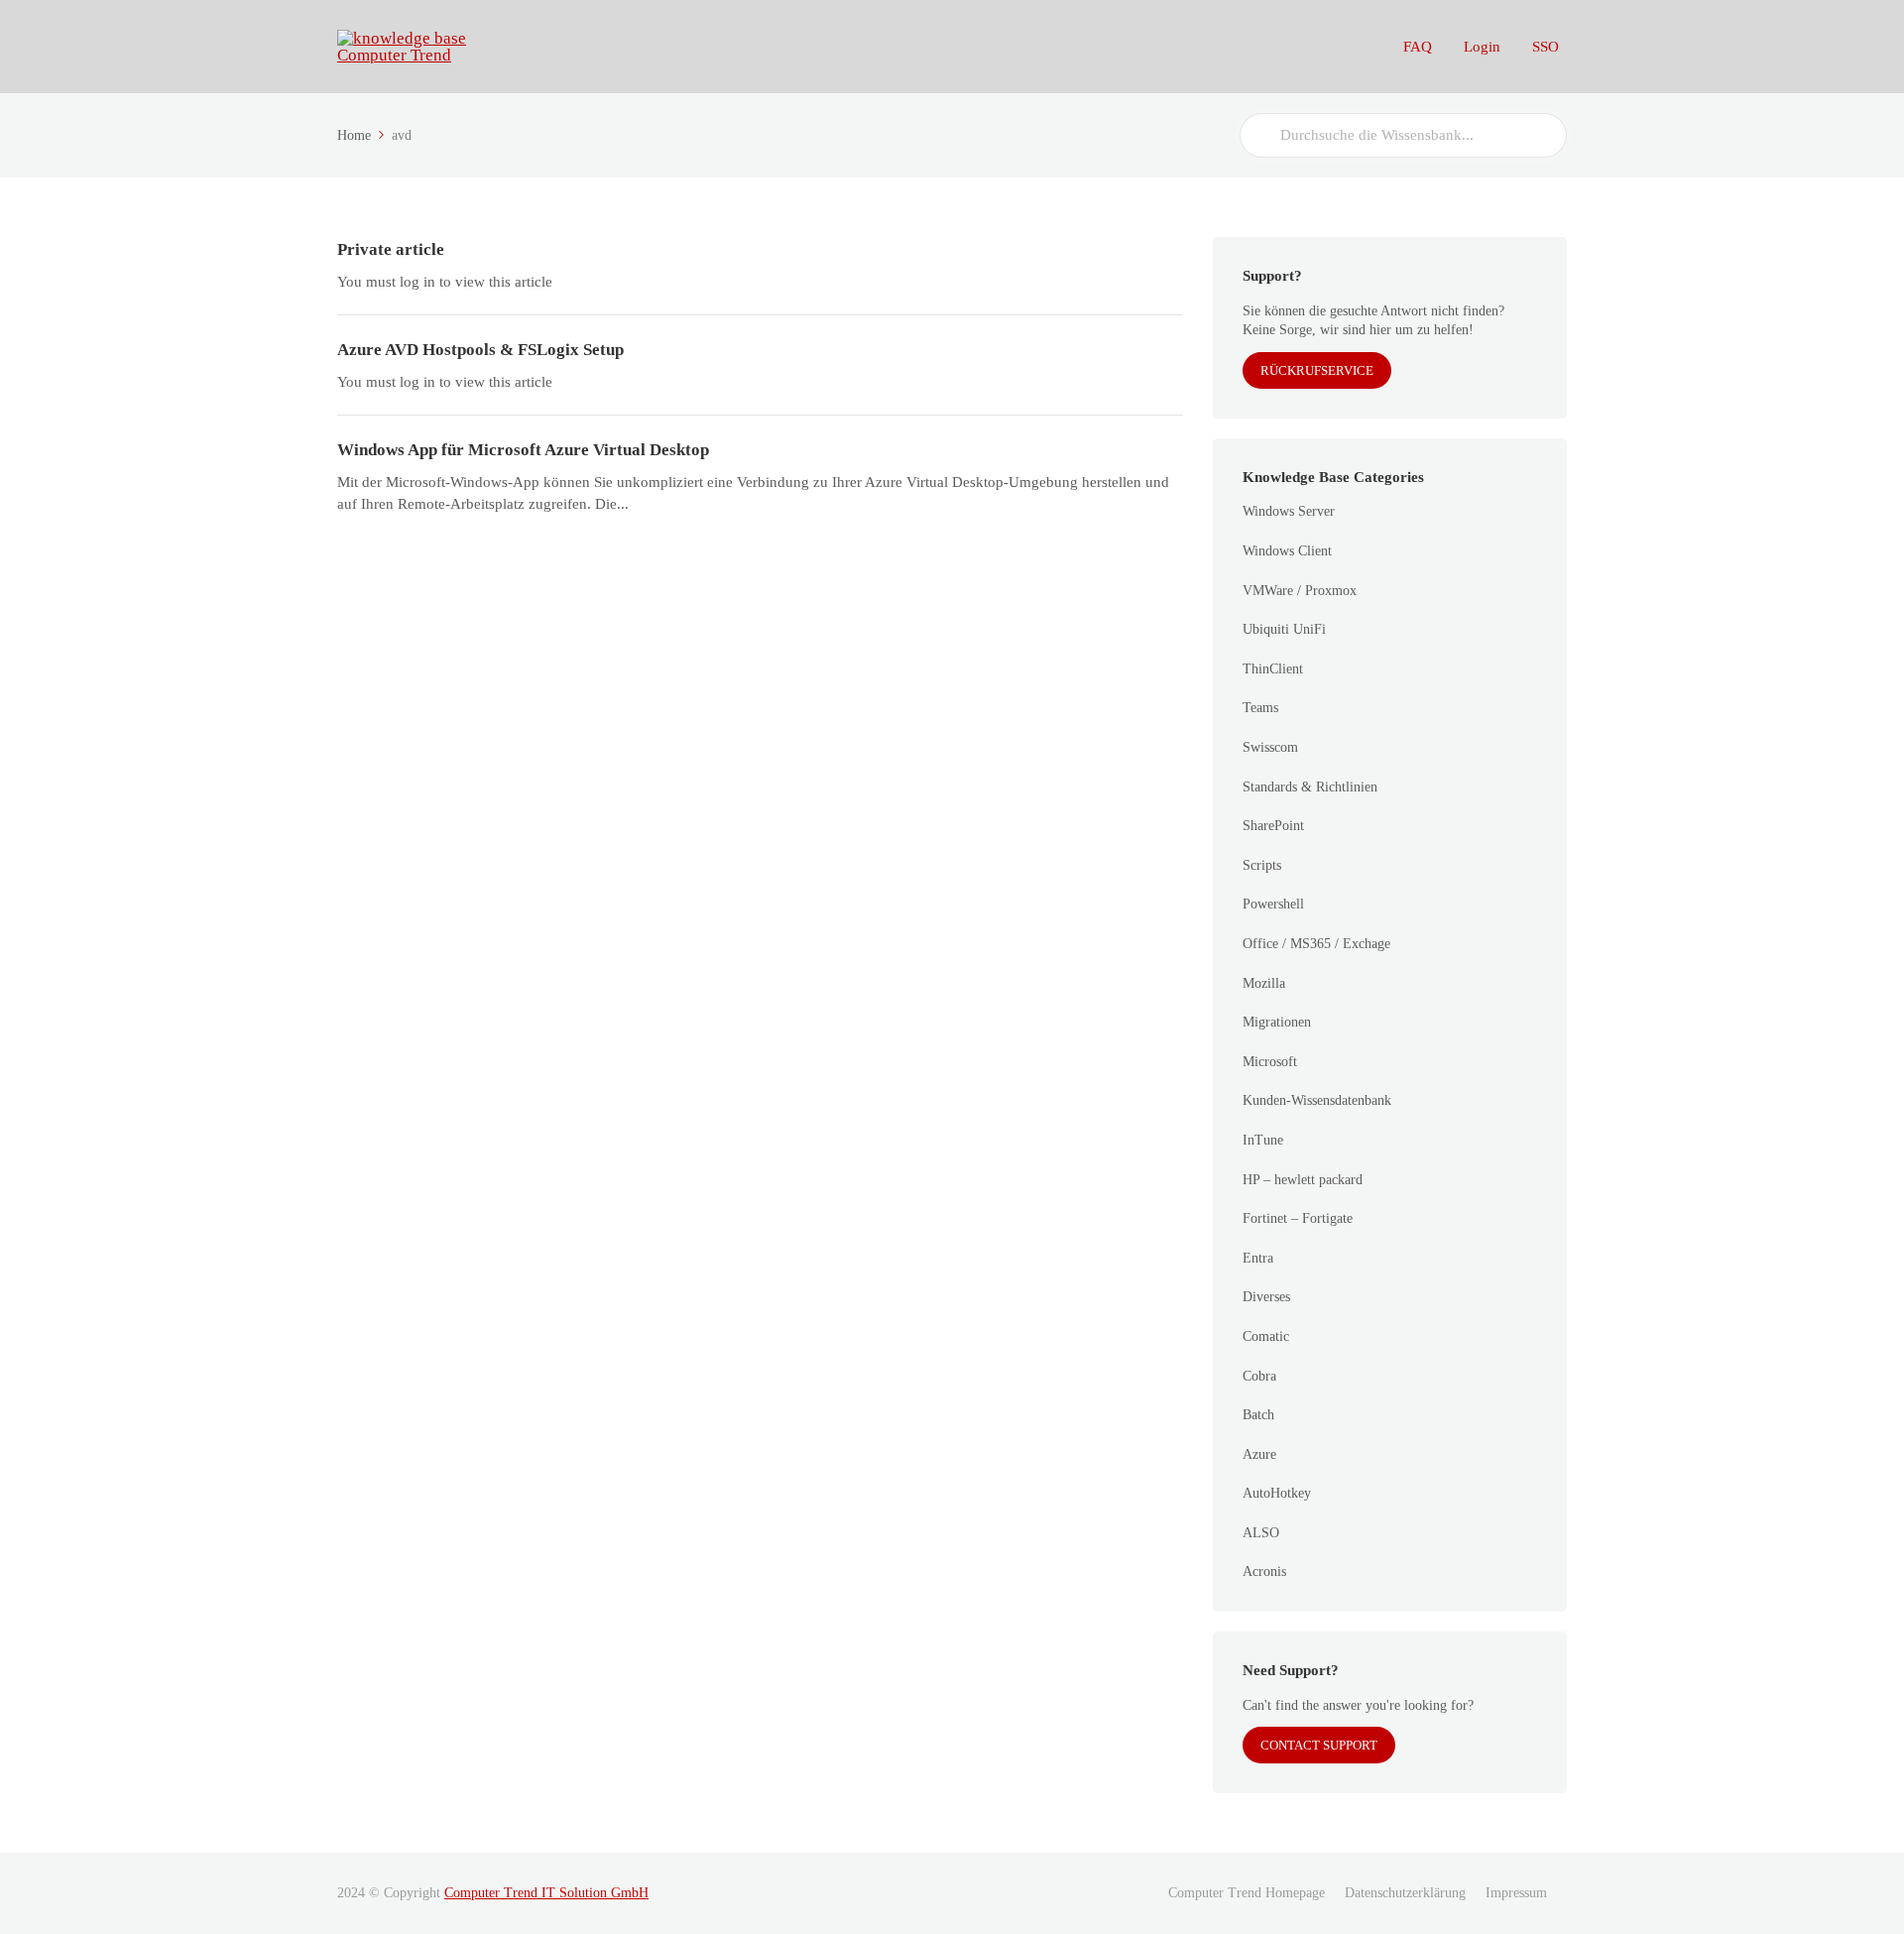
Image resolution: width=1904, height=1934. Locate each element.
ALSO (1261, 1533)
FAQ (1418, 47)
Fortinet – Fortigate (1298, 1218)
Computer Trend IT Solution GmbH (546, 1893)
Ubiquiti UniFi (1284, 629)
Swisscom (1270, 747)
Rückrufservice (1317, 370)
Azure (1259, 1454)
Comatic (1266, 1336)
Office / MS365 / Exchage (1316, 944)
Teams (1260, 708)
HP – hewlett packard (1303, 1180)
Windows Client (1287, 551)
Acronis (1264, 1571)
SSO (1546, 47)
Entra (1258, 1258)
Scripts (1262, 865)
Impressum (1516, 1893)
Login (1482, 47)
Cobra (1259, 1376)
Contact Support (1319, 1745)
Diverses (1266, 1297)
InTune (1263, 1140)
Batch (1258, 1415)
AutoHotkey (1277, 1493)
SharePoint (1273, 826)
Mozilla (1264, 983)
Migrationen (1277, 1022)
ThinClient (1273, 669)
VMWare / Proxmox (1300, 591)
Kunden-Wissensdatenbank (1317, 1100)
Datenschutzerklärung (1405, 1893)
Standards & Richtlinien (1310, 787)
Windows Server (1289, 511)
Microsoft (1270, 1062)
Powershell (1273, 904)
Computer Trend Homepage (1247, 1893)
